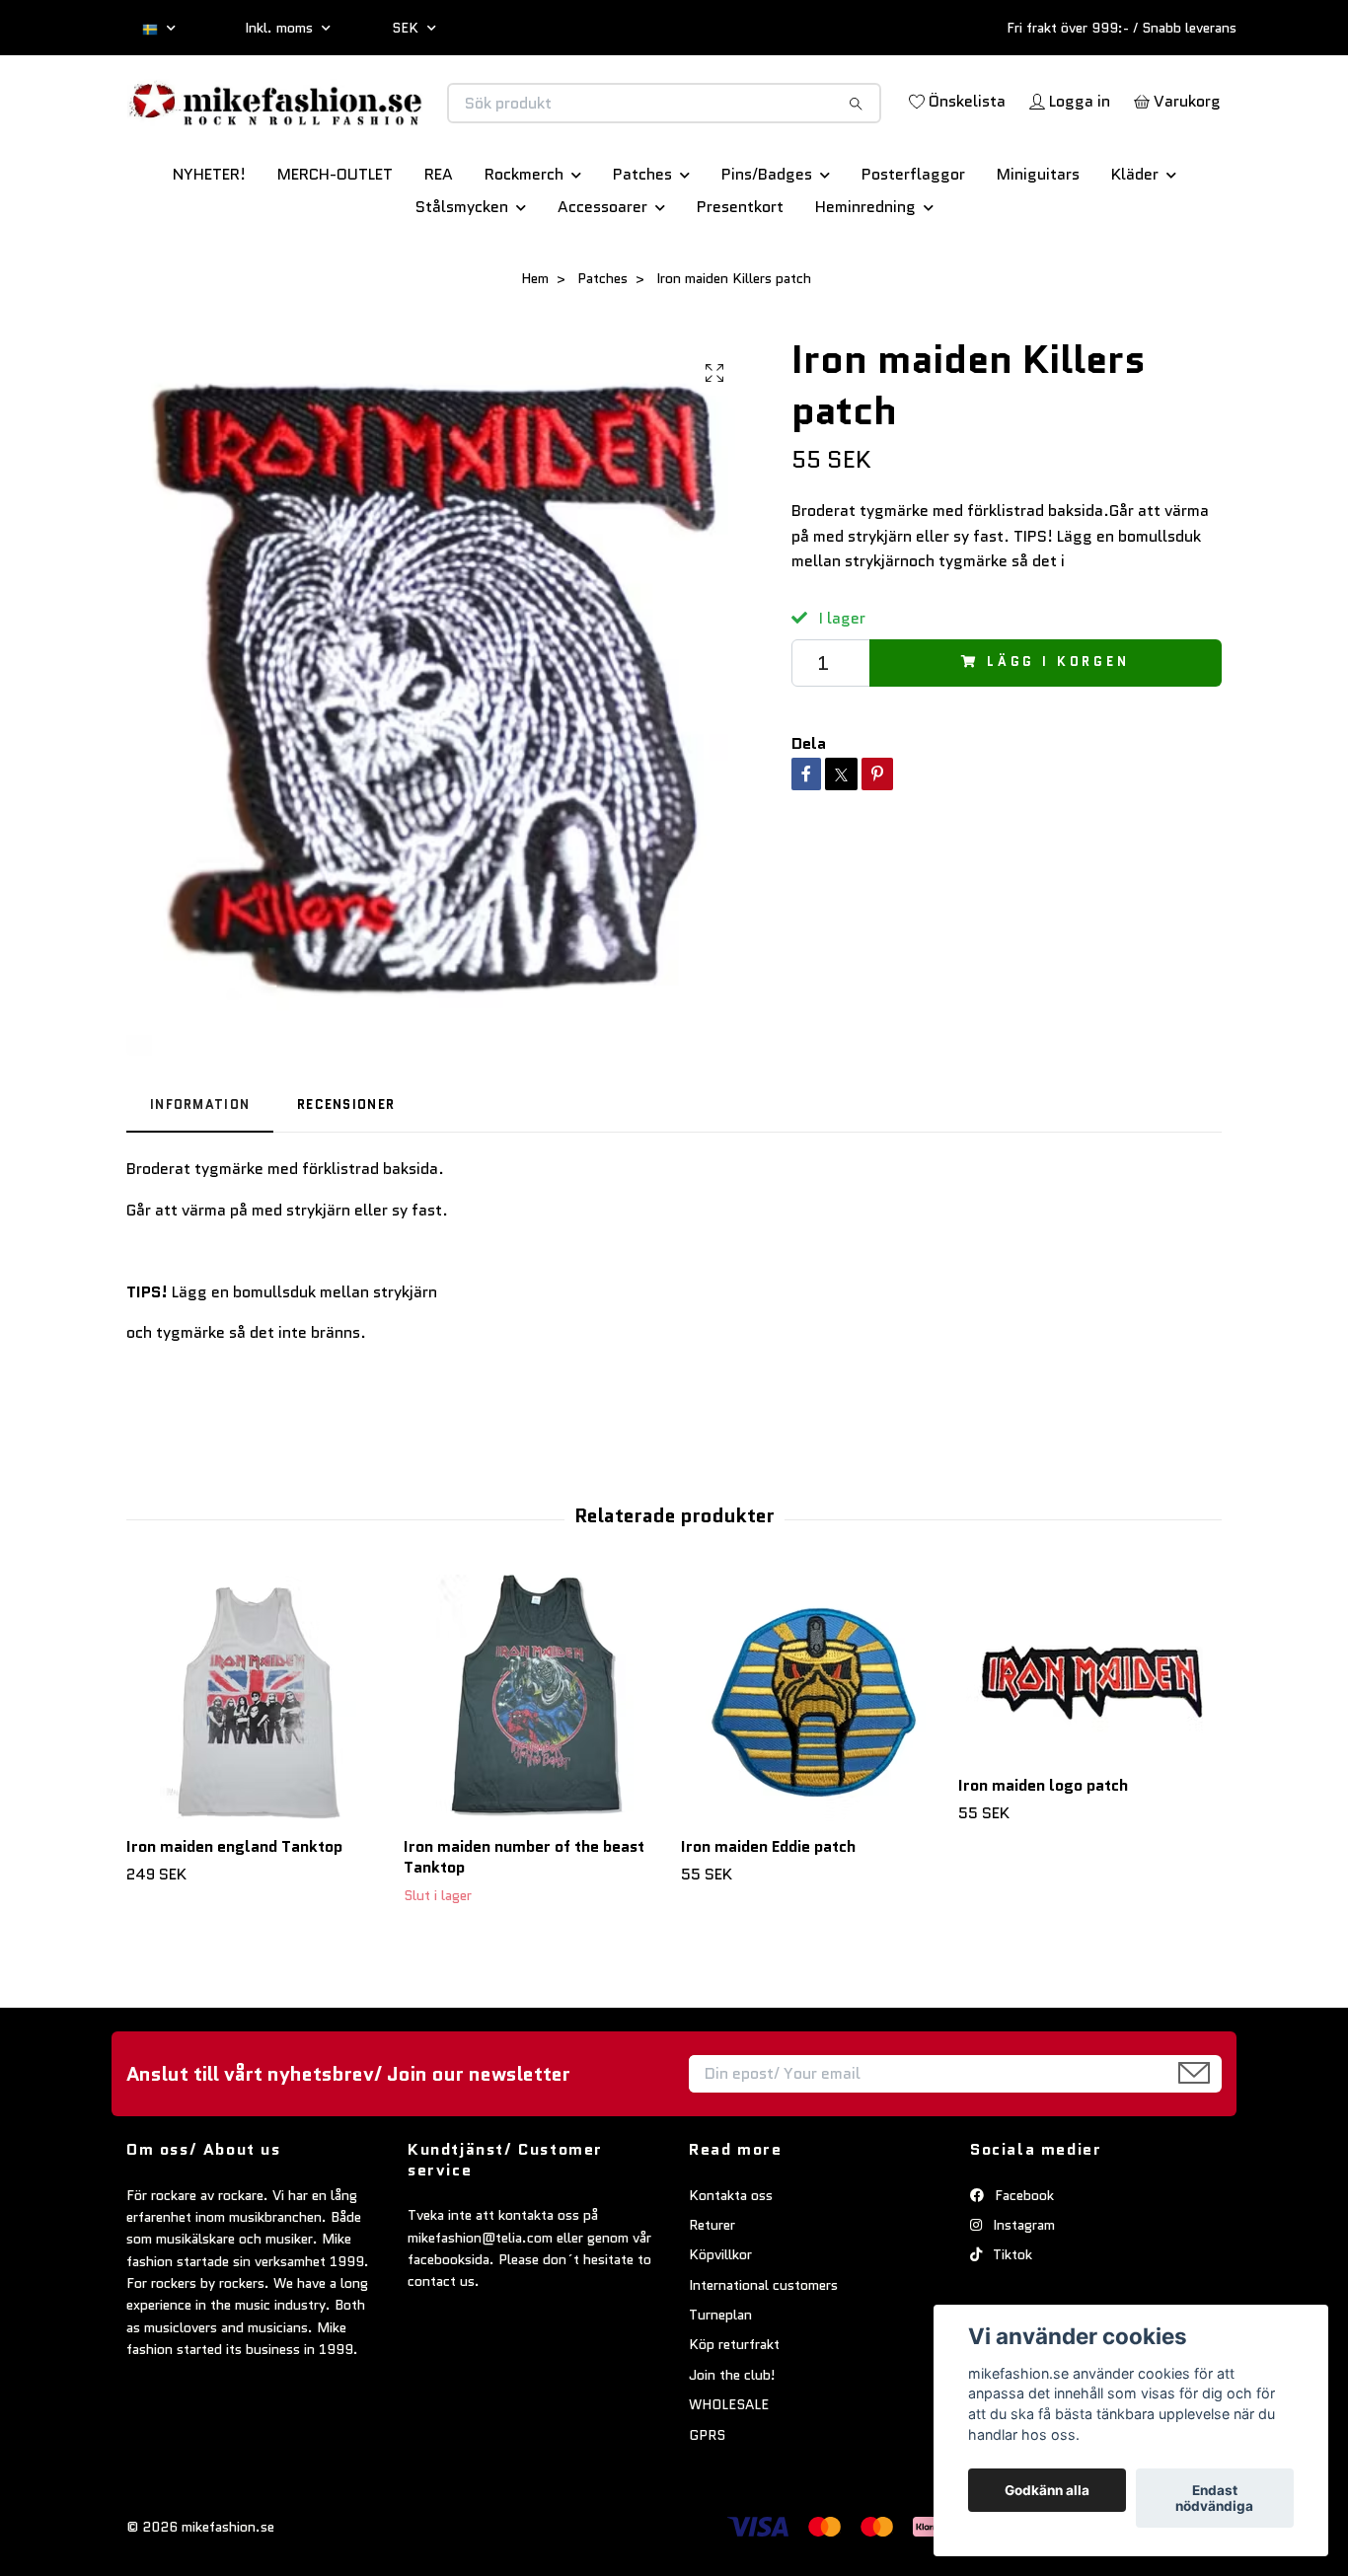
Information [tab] (200, 1174)
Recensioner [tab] (346, 1174)
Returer (712, 2294)
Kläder (1135, 243)
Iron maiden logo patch (1043, 1854)
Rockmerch (524, 243)
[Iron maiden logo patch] (1089, 1736)
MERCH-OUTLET (335, 243)
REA (439, 243)
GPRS (707, 2504)
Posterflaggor (913, 243)
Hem (535, 347)
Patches (642, 243)
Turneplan (720, 2384)
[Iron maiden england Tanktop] (258, 1767)
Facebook (1022, 2264)
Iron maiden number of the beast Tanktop (524, 1926)
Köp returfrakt (734, 2414)
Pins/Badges (767, 243)
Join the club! (732, 2444)
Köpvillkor (720, 2323)
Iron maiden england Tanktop (234, 1915)
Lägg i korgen (1058, 732)
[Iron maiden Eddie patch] (812, 1767)
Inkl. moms (281, 28)
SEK (407, 28)
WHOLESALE (729, 2473)
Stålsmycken (462, 276)
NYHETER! (209, 243)
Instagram (1022, 2294)
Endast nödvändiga (1214, 2498)
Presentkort (740, 276)
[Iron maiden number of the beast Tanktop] (535, 1767)
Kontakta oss (731, 2264)
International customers (763, 2354)
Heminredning (865, 276)
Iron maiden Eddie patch (768, 1915)
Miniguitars (1038, 243)
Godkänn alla (1047, 2490)
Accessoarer (602, 276)
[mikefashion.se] (401, 124)
